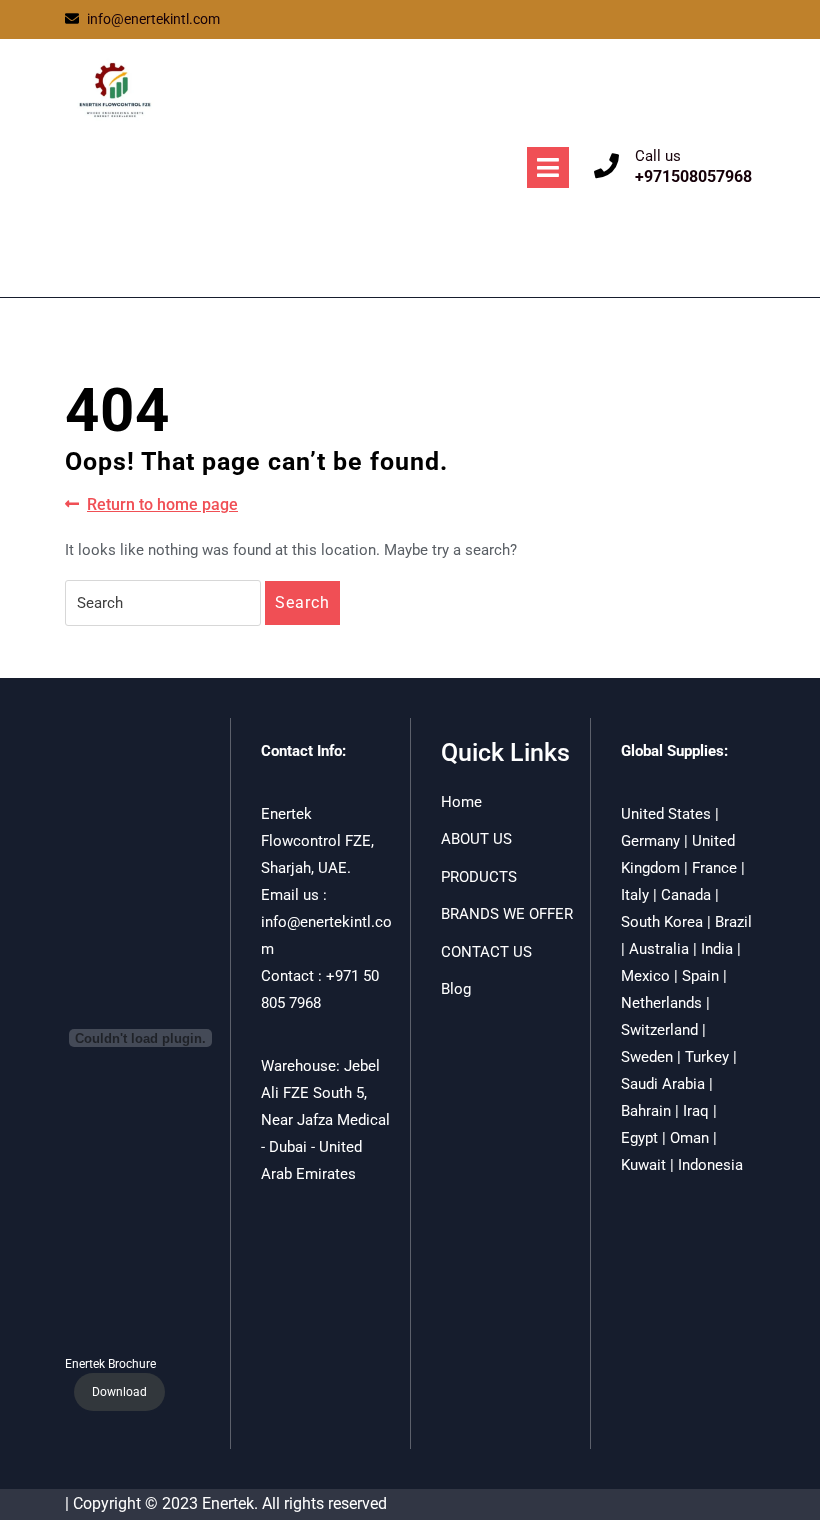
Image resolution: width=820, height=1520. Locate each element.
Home (461, 802)
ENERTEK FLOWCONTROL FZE (182, 182)
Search (302, 602)
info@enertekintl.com (153, 19)
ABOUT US (476, 839)
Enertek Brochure (110, 1364)
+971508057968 (693, 176)
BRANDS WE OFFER (507, 914)
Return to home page (162, 505)
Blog (456, 989)
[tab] (548, 167)
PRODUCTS (479, 877)
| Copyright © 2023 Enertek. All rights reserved (226, 1503)
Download (119, 1392)
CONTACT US (486, 952)
